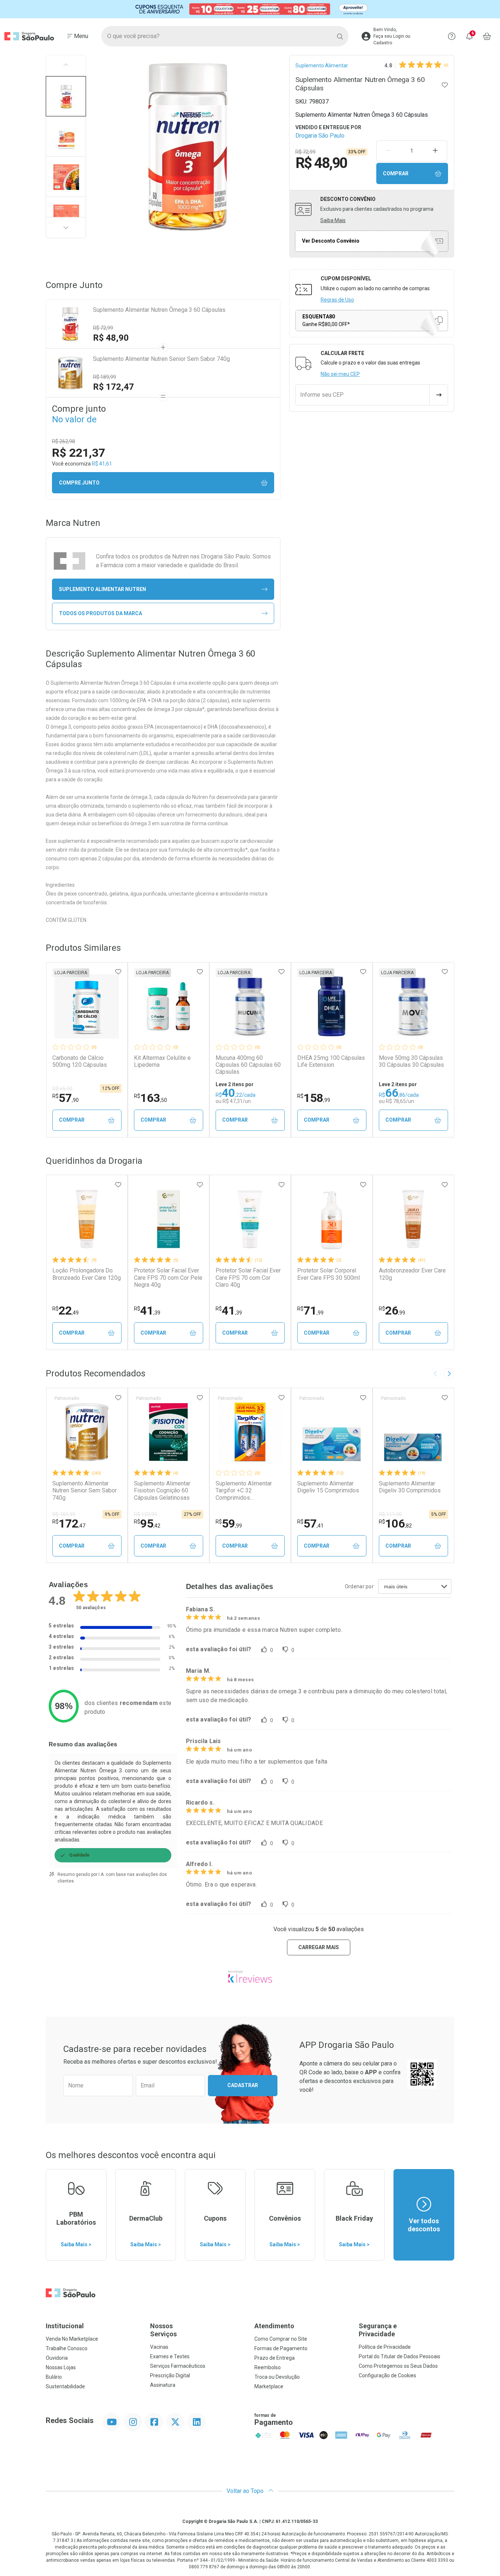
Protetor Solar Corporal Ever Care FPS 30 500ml (329, 1274)
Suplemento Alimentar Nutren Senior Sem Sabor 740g (161, 359)
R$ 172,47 (113, 387)
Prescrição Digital (170, 2375)
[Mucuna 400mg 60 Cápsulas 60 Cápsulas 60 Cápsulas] (250, 1006)
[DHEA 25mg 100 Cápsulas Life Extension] (332, 1006)
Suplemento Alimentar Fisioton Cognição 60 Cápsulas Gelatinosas (162, 1490)
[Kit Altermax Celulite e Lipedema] (168, 1006)
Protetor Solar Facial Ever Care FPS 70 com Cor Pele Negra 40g (168, 1277)
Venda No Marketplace (72, 2339)
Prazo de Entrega (275, 2358)
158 (314, 1098)
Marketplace (269, 2386)
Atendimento (274, 2326)
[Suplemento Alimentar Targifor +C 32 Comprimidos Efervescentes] (250, 1432)
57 (66, 1098)
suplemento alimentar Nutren (102, 589)
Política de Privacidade (385, 2347)
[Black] (250, 9)
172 (69, 1523)
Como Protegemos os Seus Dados (398, 2366)
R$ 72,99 (103, 328)
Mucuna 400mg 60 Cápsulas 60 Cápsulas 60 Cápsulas (248, 1065)
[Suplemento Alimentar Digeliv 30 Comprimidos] (413, 1432)
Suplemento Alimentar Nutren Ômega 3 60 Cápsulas (159, 310)
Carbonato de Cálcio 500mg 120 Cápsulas (80, 1061)
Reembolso (268, 2367)
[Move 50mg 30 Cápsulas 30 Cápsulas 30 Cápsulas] (413, 1006)
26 (392, 1311)
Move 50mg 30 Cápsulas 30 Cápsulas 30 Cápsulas (411, 1061)
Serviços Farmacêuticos (178, 2366)
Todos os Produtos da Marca (100, 613)
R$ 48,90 (111, 338)
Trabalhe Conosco (67, 2348)
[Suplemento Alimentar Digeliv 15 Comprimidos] (332, 1432)
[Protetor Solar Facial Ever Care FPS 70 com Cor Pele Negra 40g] (168, 1219)
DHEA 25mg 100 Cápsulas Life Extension (331, 1061)
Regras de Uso (337, 300)
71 (310, 1311)
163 (150, 1098)
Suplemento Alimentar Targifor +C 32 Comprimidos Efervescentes (244, 1491)
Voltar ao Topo (246, 2491)
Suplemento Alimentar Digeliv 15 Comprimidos (328, 1487)
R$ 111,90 (390, 1514)
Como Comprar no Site (281, 2339)
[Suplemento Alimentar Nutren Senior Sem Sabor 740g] (87, 1432)
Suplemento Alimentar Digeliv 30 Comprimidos (410, 1487)
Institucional (65, 2326)
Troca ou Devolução (277, 2377)
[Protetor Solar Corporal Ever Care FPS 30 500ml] (332, 1219)
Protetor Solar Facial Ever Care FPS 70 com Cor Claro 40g (248, 1277)
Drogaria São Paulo (320, 136)
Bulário (54, 2377)
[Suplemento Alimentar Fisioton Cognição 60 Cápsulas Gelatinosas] (168, 1432)
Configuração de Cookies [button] (387, 2375)
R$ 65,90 (62, 1089)
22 (66, 1311)
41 (147, 1311)
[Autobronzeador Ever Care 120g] (413, 1219)
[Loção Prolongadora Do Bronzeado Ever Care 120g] (87, 1219)
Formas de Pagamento (281, 2348)
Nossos (163, 2330)
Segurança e (378, 2330)
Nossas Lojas (61, 2367)
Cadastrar (243, 2085)
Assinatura (163, 2385)
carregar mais (319, 1947)
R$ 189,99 (105, 377)
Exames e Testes (170, 2356)
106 (395, 1523)
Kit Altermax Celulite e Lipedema (162, 1061)
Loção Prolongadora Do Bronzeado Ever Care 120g (87, 1274)
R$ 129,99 (145, 1514)
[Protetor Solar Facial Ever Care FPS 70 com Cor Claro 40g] (250, 1219)
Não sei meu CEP (340, 374)
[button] (66, 96)
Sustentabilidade (65, 2386)
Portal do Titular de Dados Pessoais (400, 2356)
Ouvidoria (57, 2358)
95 (147, 1523)
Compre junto (79, 483)
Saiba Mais (333, 220)
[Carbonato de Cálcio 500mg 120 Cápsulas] (87, 1006)
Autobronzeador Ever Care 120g (412, 1274)
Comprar (396, 173)
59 (229, 1523)
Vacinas (159, 2347)
